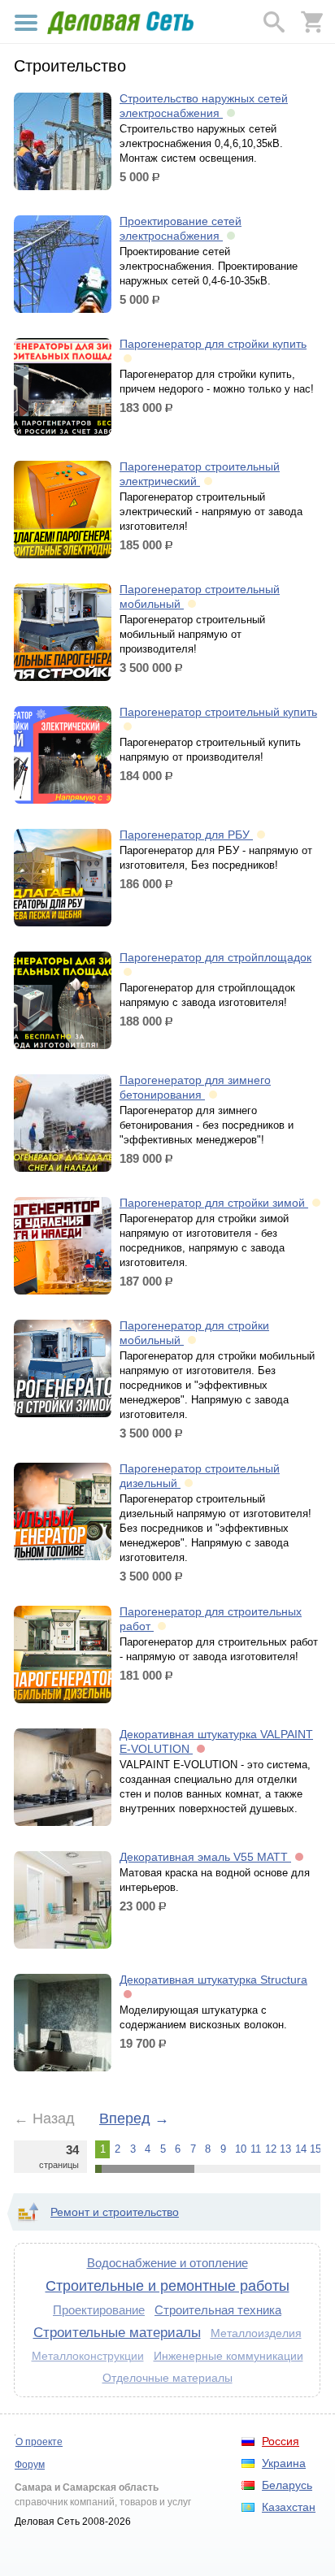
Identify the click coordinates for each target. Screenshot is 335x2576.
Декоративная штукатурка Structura (213, 1980)
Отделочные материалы (167, 2378)
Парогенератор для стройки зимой (214, 1203)
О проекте (39, 2442)
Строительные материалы (117, 2332)
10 (240, 2149)
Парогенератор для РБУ (186, 835)
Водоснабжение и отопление (167, 2263)
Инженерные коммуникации (228, 2356)
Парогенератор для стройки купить (213, 344)
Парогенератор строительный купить (218, 712)
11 (255, 2149)
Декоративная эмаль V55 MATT (205, 1857)
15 (315, 2149)
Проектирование (99, 2310)
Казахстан (289, 2507)
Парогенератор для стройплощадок (215, 957)
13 (285, 2149)
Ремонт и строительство (115, 2212)
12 (270, 2149)
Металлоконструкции (88, 2356)
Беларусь (287, 2485)
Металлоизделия (256, 2333)
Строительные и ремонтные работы (167, 2286)
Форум (30, 2465)
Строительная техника (218, 2310)
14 (300, 2149)
